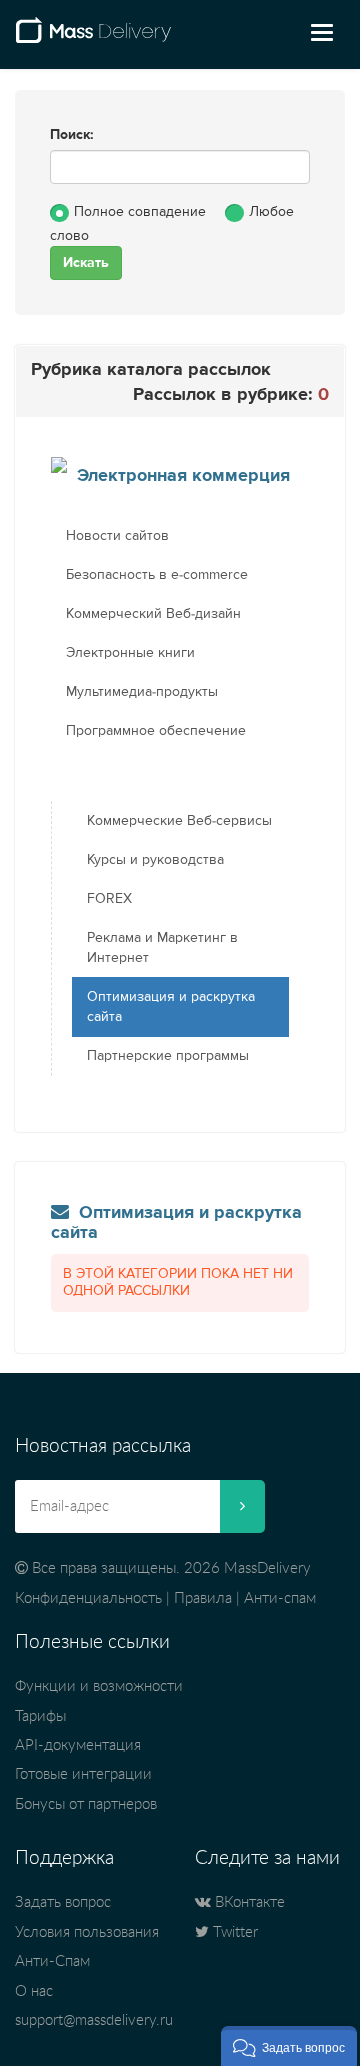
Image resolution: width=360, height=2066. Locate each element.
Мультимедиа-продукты (142, 692)
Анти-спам (280, 1598)
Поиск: (72, 135)
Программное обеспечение (156, 731)
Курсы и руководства (155, 860)
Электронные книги (130, 653)
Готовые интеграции (83, 1774)
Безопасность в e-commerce (157, 575)
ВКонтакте (248, 1902)
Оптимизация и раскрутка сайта (171, 1007)
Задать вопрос (63, 1902)
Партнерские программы (168, 1056)
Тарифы (40, 1716)
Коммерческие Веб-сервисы (179, 821)
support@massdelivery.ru (94, 2020)
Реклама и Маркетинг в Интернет (162, 948)
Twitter (233, 1932)
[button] (289, 2046)
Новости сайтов (117, 536)
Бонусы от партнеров (86, 1804)
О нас (34, 1991)
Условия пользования (87, 1932)
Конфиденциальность (88, 1598)
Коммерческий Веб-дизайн (153, 614)
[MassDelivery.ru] (93, 38)
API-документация (78, 1745)
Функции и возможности (99, 1686)
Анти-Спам (52, 1961)
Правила (203, 1598)
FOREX (109, 899)
